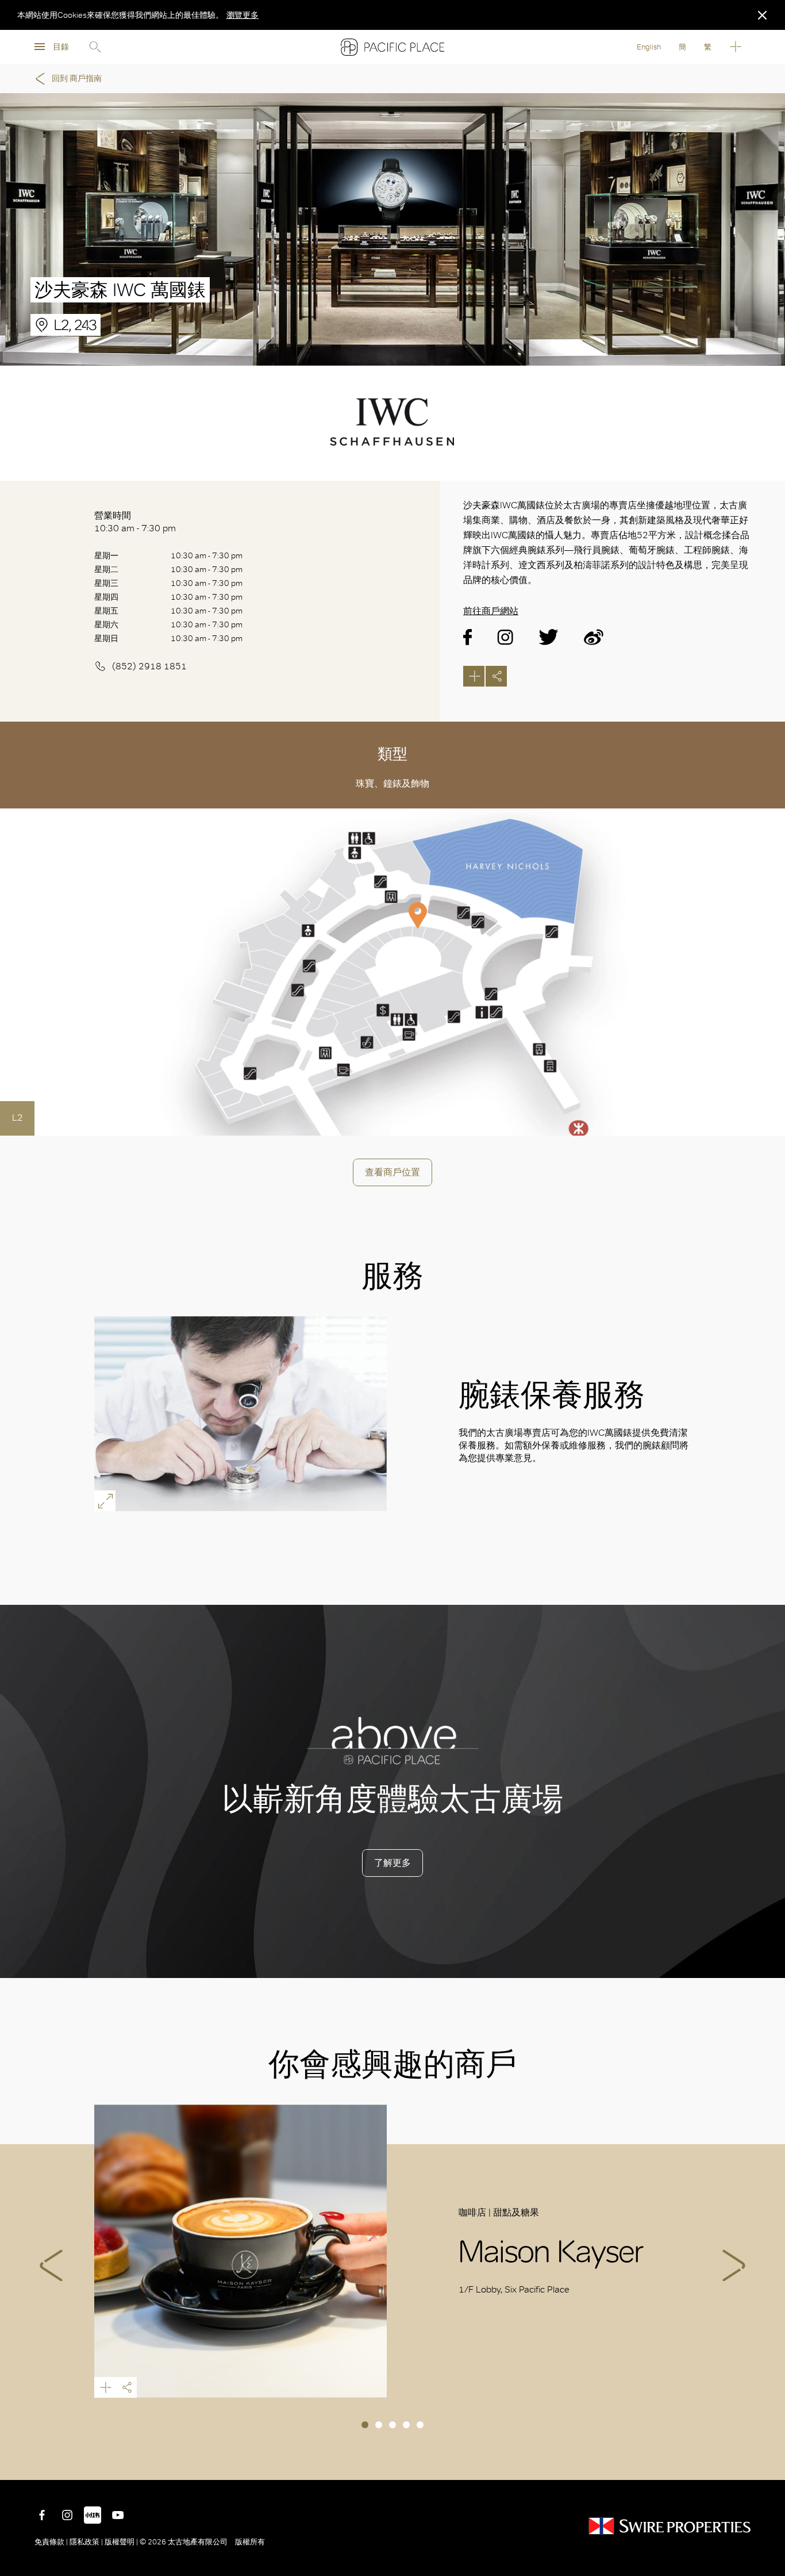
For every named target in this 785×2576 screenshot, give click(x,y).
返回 (768, 2463)
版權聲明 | (121, 2542)
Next (734, 2265)
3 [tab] (392, 2425)
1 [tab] (365, 2425)
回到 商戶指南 (77, 78)
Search (95, 47)
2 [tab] (379, 2425)
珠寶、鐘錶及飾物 (392, 783)
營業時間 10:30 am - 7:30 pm (135, 522)
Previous (51, 2265)
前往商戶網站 (491, 611)
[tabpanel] (393, 2251)
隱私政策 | (86, 2542)
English (649, 47)
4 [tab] (406, 2425)
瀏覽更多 (243, 15)
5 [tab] (420, 2425)
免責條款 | (52, 2542)
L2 (18, 1118)
